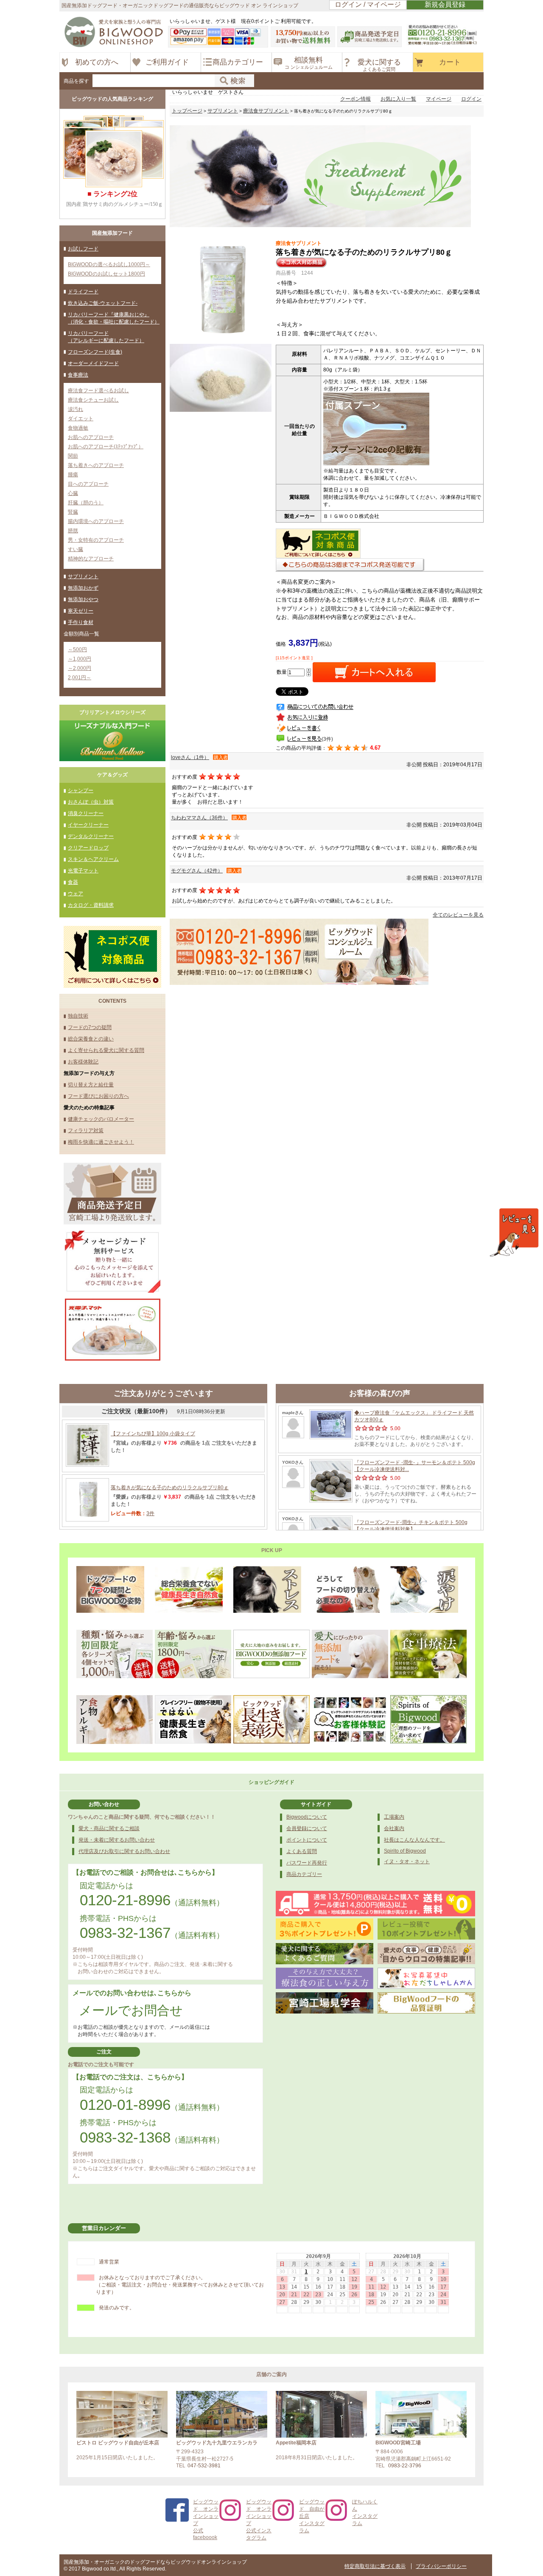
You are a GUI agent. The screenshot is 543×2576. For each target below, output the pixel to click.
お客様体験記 (83, 1062)
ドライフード (83, 292)
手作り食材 (81, 622)
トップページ (187, 111)
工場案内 (394, 1817)
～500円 (77, 650)
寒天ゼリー (81, 611)
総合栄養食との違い (91, 1039)
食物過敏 (78, 428)
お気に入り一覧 (398, 99)
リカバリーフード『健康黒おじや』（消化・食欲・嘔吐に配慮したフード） (114, 318)
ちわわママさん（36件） (199, 818)
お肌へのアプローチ (91, 437)
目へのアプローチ (88, 484)
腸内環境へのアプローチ (96, 521)
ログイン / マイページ (368, 4)
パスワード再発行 (307, 1863)
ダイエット (81, 419)
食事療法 (78, 375)
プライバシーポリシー (441, 2566)
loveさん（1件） (190, 757)
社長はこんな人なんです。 (414, 1840)
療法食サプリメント (266, 111)
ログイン (471, 99)
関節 (73, 456)
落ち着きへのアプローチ (96, 465)
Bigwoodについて (307, 1817)
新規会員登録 (445, 4)
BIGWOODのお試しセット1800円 (106, 274)
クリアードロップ (88, 848)
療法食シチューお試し (93, 400)
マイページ (439, 99)
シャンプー (81, 790)
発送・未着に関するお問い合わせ (117, 1840)
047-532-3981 (204, 2466)
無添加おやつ (83, 599)
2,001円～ (80, 678)
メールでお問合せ (131, 2010)
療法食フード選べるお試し (98, 391)
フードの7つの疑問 (90, 1027)
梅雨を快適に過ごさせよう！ (101, 1142)
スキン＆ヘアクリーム (93, 859)
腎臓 (73, 512)
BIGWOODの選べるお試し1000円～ (109, 264)
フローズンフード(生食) (95, 352)
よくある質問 (302, 1851)
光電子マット (83, 871)
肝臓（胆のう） (86, 503)
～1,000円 (80, 659)
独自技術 (78, 1016)
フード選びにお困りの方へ (98, 1096)
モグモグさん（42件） (197, 871)
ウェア (76, 894)
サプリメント (83, 577)
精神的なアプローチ (91, 559)
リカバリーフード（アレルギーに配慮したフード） (106, 337)
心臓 (73, 493)
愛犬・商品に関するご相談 (109, 1828)
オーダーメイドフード (93, 363)
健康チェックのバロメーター (101, 1119)
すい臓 (76, 549)
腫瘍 (73, 475)
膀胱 (73, 531)
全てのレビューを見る (458, 915)
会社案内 (394, 1828)
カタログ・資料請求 (91, 905)
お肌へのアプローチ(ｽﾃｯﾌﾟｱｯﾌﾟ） (106, 447)
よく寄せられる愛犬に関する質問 (106, 1050)
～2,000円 (80, 668)
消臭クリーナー (86, 813)
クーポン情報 (355, 99)
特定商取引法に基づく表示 (375, 2566)
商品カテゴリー (304, 1874)
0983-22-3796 (405, 2466)
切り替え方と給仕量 (91, 1085)
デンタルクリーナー (91, 836)
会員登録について (307, 1828)
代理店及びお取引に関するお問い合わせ (124, 1851)
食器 (73, 882)
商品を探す (76, 81)
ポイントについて (307, 1840)
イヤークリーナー (88, 825)
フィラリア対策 (86, 1131)
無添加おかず (83, 588)
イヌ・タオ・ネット (407, 1862)
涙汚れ (76, 409)
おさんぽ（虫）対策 (91, 802)
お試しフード (83, 249)
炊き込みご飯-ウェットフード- (103, 303)
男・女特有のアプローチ (96, 540)
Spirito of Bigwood (405, 1851)
